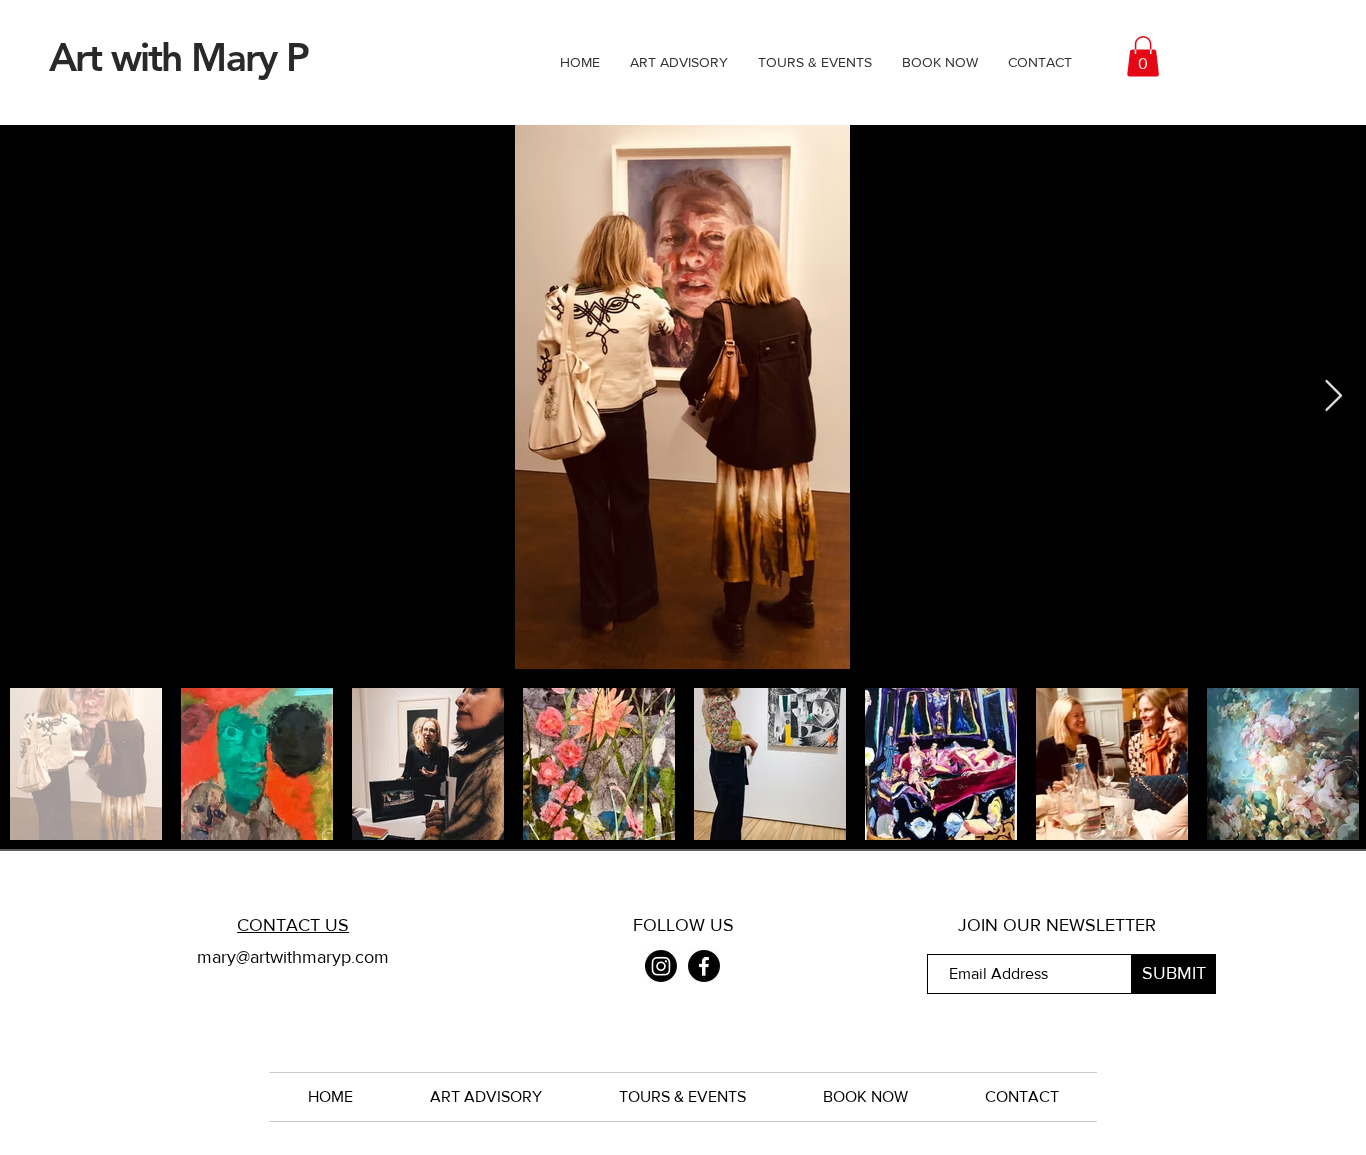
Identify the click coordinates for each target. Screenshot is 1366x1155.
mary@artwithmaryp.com (293, 957)
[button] (1143, 56)
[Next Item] (1333, 397)
